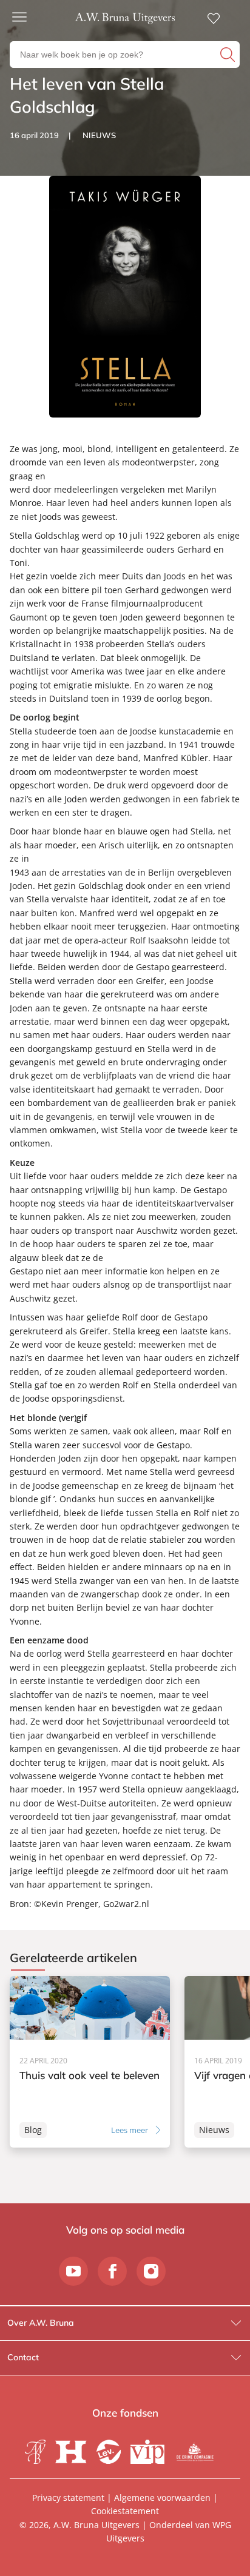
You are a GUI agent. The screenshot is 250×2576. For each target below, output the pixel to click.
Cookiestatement (125, 2511)
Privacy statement (68, 2498)
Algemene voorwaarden (162, 2498)
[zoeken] (228, 55)
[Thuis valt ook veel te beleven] (90, 2062)
